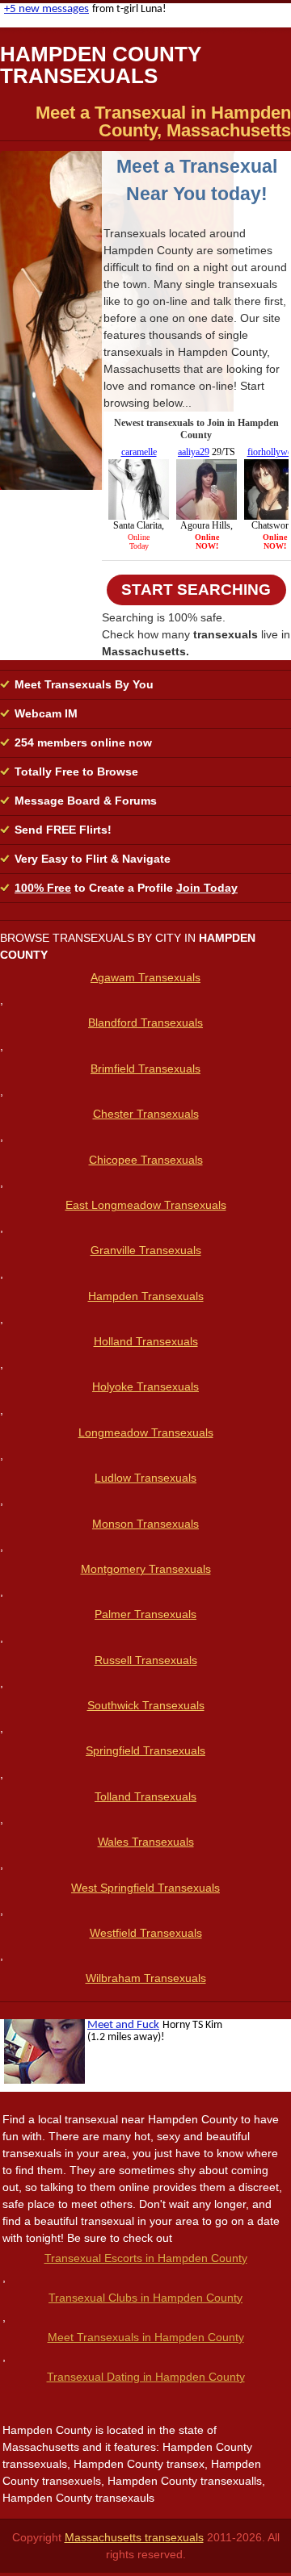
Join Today (207, 888)
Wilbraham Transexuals (146, 1978)
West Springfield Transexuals (145, 1888)
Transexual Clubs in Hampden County (145, 2298)
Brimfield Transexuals (145, 1068)
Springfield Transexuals (145, 1750)
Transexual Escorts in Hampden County (146, 2258)
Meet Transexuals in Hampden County (146, 2337)
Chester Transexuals (146, 1114)
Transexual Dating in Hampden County (146, 2377)
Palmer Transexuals (145, 1614)
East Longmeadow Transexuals (146, 1205)
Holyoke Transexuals (145, 1386)
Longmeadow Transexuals (146, 1432)
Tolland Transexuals (145, 1796)
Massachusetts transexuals (134, 2537)
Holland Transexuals (146, 1341)
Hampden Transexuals (146, 1296)
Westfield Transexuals (146, 1933)
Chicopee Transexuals (146, 1160)
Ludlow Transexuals (145, 1478)
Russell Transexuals (146, 1660)
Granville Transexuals (146, 1250)
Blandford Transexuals (145, 1022)
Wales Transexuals (146, 1842)
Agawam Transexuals (145, 977)
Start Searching (196, 590)
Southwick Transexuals (146, 1705)
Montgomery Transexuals (146, 1569)
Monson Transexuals (145, 1524)
